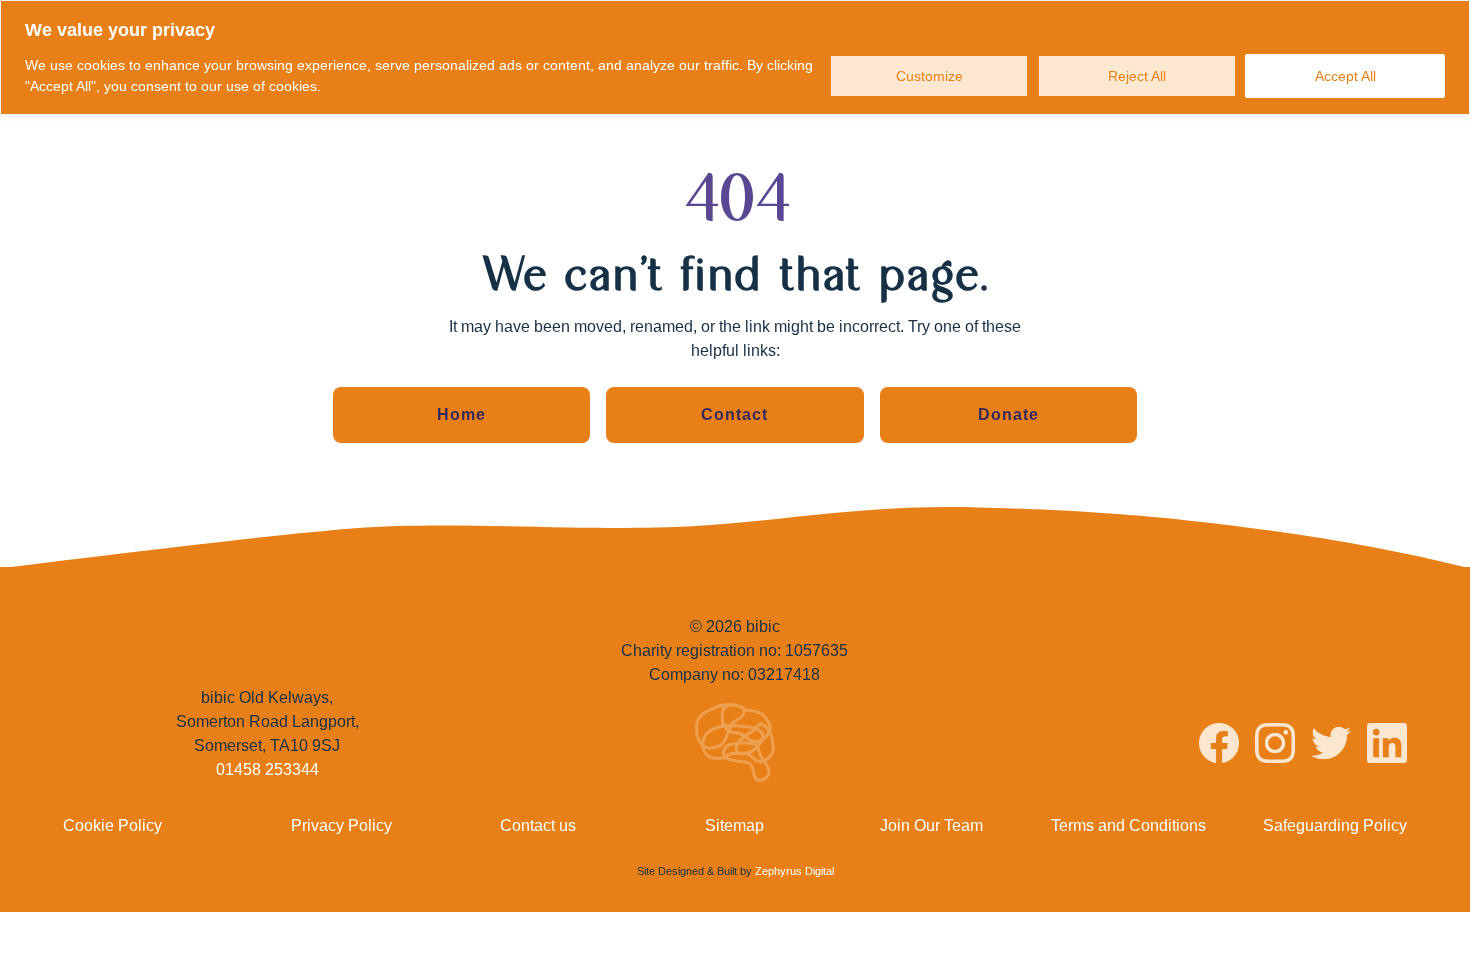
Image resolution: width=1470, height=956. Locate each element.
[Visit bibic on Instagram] (1275, 746)
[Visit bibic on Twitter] (1331, 746)
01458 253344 (267, 769)
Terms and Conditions (1128, 825)
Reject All (1137, 76)
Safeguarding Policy (1335, 825)
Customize (929, 76)
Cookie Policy (112, 825)
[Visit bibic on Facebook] (1219, 746)
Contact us (538, 825)
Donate (1008, 414)
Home (461, 414)
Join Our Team (931, 825)
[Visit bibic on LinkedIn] (1387, 746)
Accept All (1345, 76)
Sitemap (734, 825)
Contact (734, 414)
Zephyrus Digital (794, 871)
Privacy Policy (341, 825)
